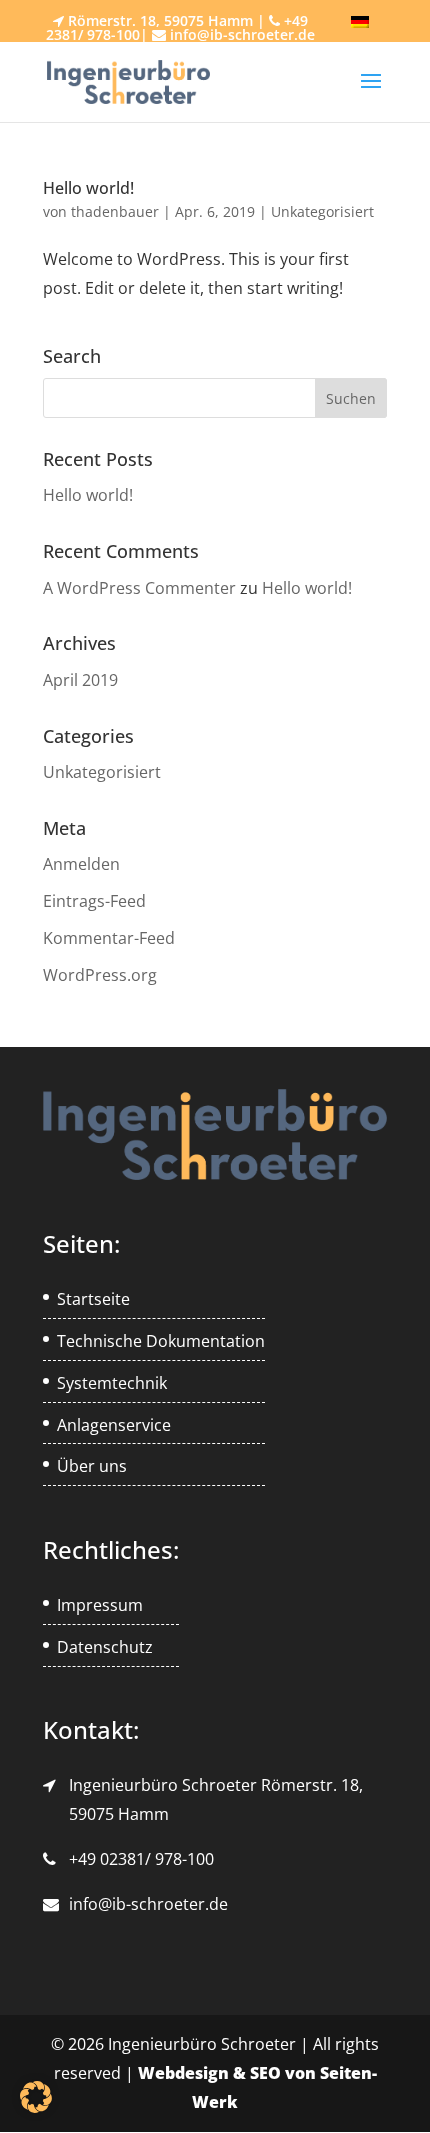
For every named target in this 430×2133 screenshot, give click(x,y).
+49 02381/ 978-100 (141, 1859)
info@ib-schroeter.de (148, 1904)
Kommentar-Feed (109, 938)
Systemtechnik (112, 1383)
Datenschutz (105, 1647)
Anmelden (81, 864)
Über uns (92, 1466)
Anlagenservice (114, 1425)
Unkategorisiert (322, 211)
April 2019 (80, 680)
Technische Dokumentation (161, 1341)
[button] (36, 2097)
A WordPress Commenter (139, 588)
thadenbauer (115, 211)
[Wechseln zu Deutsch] (360, 22)
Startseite (93, 1299)
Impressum (100, 1605)
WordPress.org (100, 975)
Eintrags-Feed (94, 901)
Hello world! (88, 188)
